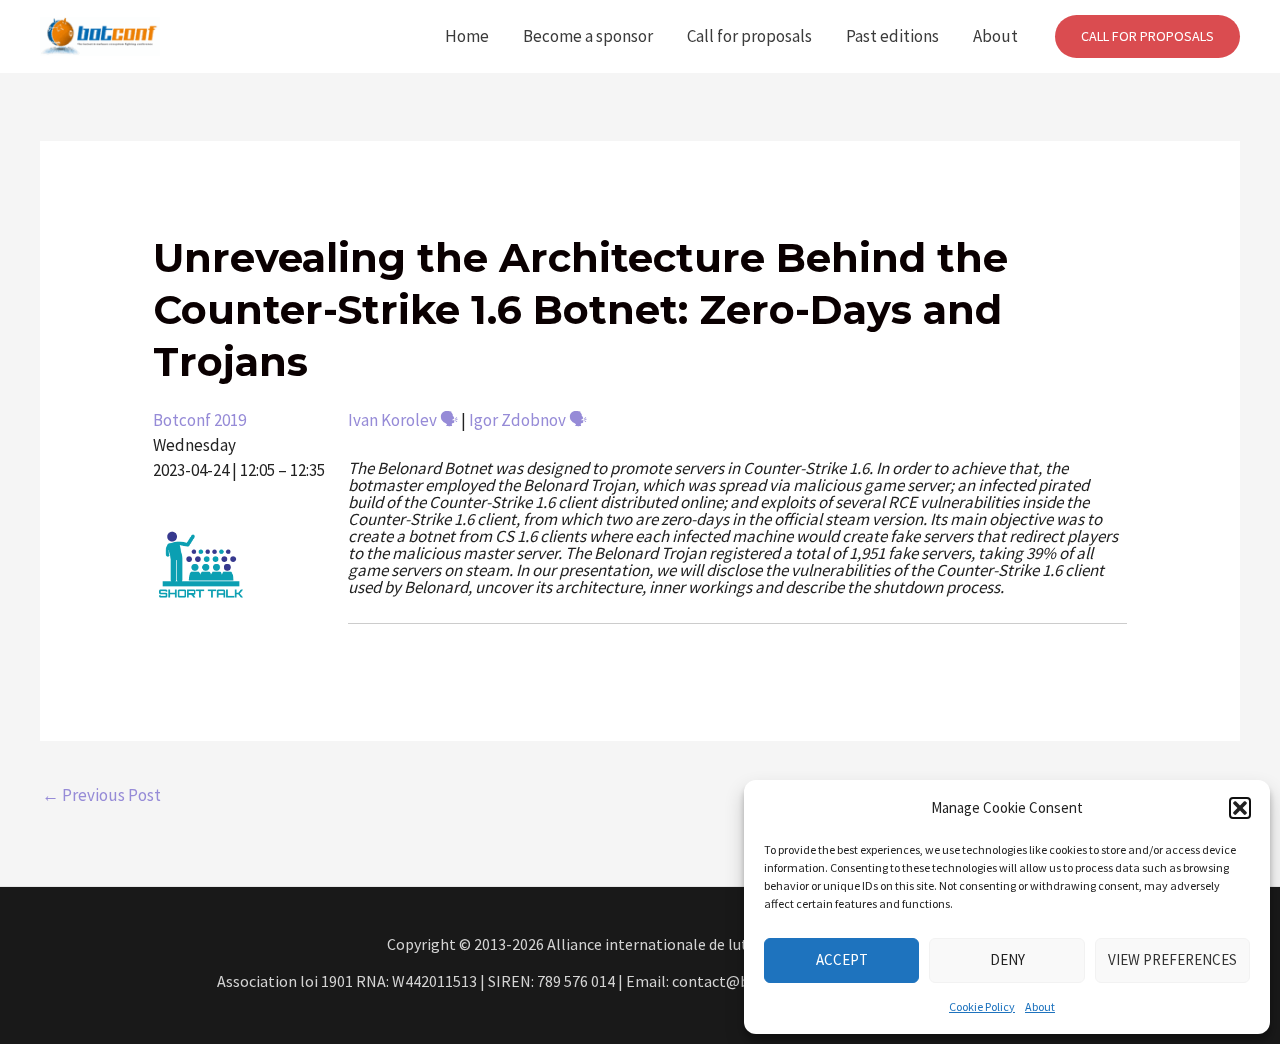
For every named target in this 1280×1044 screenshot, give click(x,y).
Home (467, 36)
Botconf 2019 (199, 420)
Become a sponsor (588, 36)
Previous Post (101, 795)
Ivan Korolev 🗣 (403, 420)
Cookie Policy (982, 1006)
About (1040, 1006)
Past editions (892, 36)
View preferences (1172, 959)
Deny (1007, 959)
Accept (842, 959)
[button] (1240, 808)
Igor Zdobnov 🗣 (528, 420)
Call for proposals (749, 36)
